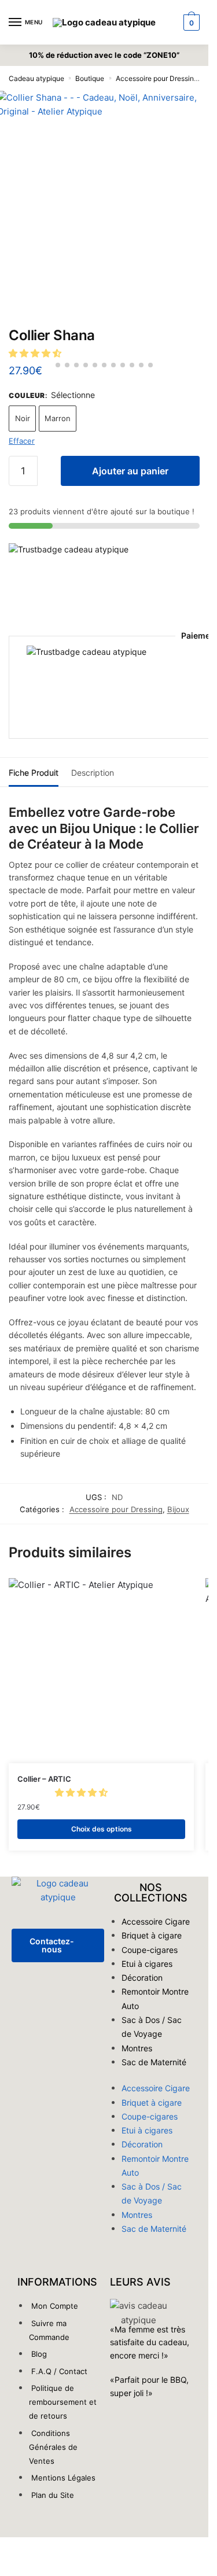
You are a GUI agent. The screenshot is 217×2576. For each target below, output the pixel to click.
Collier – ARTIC (44, 1779)
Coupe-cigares (150, 1950)
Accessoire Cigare (156, 1921)
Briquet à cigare (152, 1935)
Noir (23, 418)
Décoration (142, 1978)
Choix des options (102, 1829)
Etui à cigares (147, 1964)
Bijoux (178, 1509)
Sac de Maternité (154, 2062)
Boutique (90, 78)
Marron (58, 418)
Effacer (22, 441)
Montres (137, 2048)
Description (93, 773)
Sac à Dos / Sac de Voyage (152, 2027)
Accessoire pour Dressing (157, 78)
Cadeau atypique (36, 78)
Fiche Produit (34, 773)
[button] (36, 353)
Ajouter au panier (130, 471)
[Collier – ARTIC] (101, 1671)
